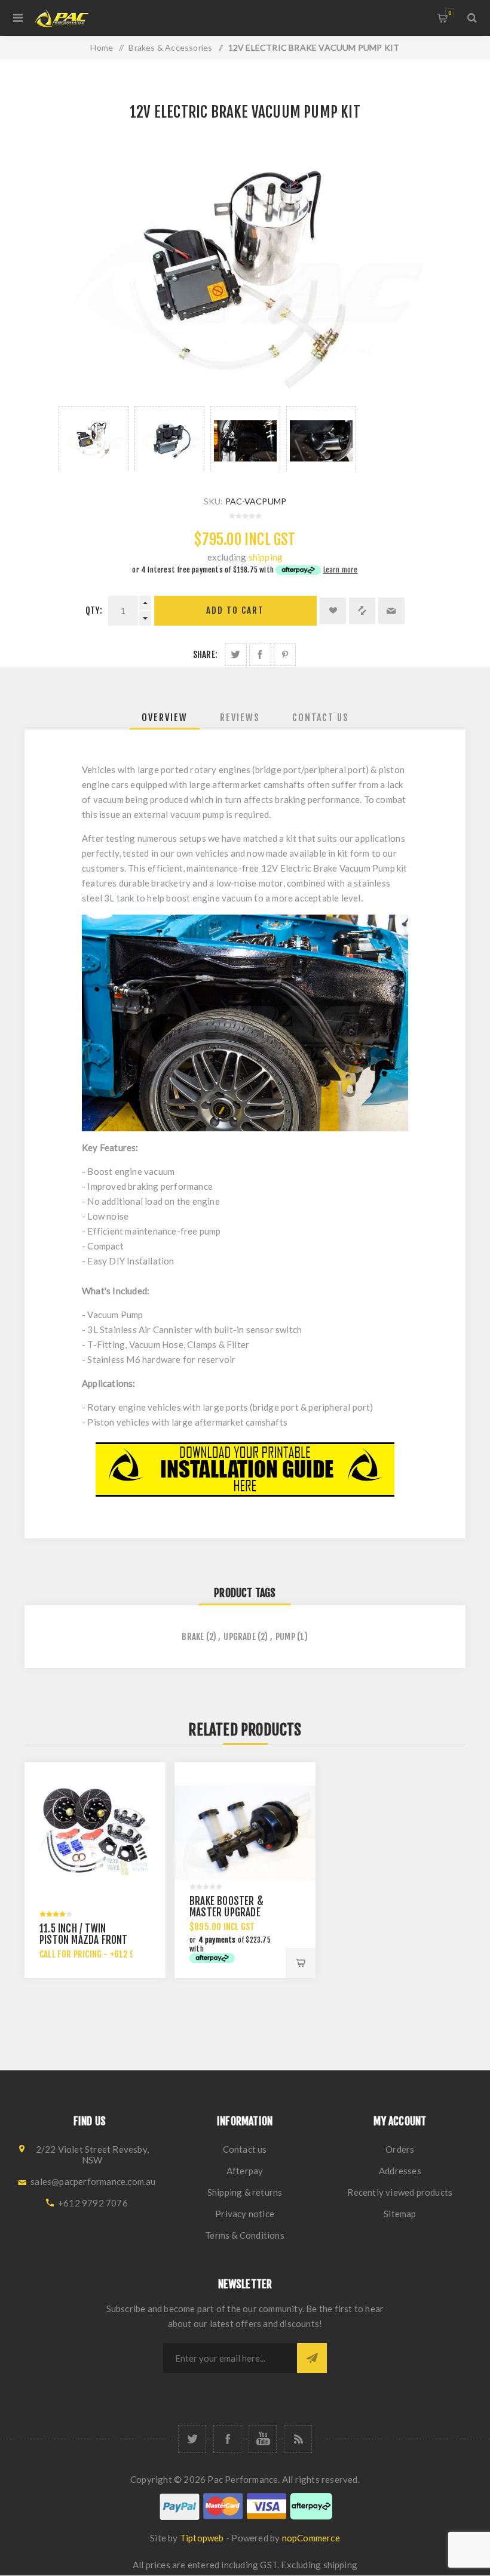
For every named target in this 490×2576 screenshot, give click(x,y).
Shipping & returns (245, 2192)
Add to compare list (362, 611)
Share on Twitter (236, 655)
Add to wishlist (333, 611)
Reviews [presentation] (240, 718)
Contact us (245, 2149)
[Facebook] (227, 2439)
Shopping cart (450, 13)
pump (285, 1637)
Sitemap (400, 2214)
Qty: (94, 610)
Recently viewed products (400, 2192)
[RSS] (298, 2439)
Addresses (400, 2171)
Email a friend (391, 611)
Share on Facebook (260, 655)
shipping (266, 557)
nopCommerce (311, 2538)
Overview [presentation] (165, 718)
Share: (205, 655)
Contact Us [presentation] (321, 718)
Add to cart (235, 610)
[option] (94, 439)
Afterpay (245, 2171)
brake (193, 1637)
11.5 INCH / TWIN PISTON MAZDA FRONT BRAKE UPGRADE (84, 1940)
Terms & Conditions (245, 2235)
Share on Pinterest (285, 655)
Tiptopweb (202, 2538)
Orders (400, 2149)
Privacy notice (245, 2214)
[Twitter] (192, 2439)
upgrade (239, 1637)
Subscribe (312, 2358)
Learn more (341, 570)
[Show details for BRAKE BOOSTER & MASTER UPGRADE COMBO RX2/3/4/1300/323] (245, 1833)
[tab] (165, 718)
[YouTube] (263, 2439)
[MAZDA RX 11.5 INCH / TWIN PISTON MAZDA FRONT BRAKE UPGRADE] (95, 1833)
